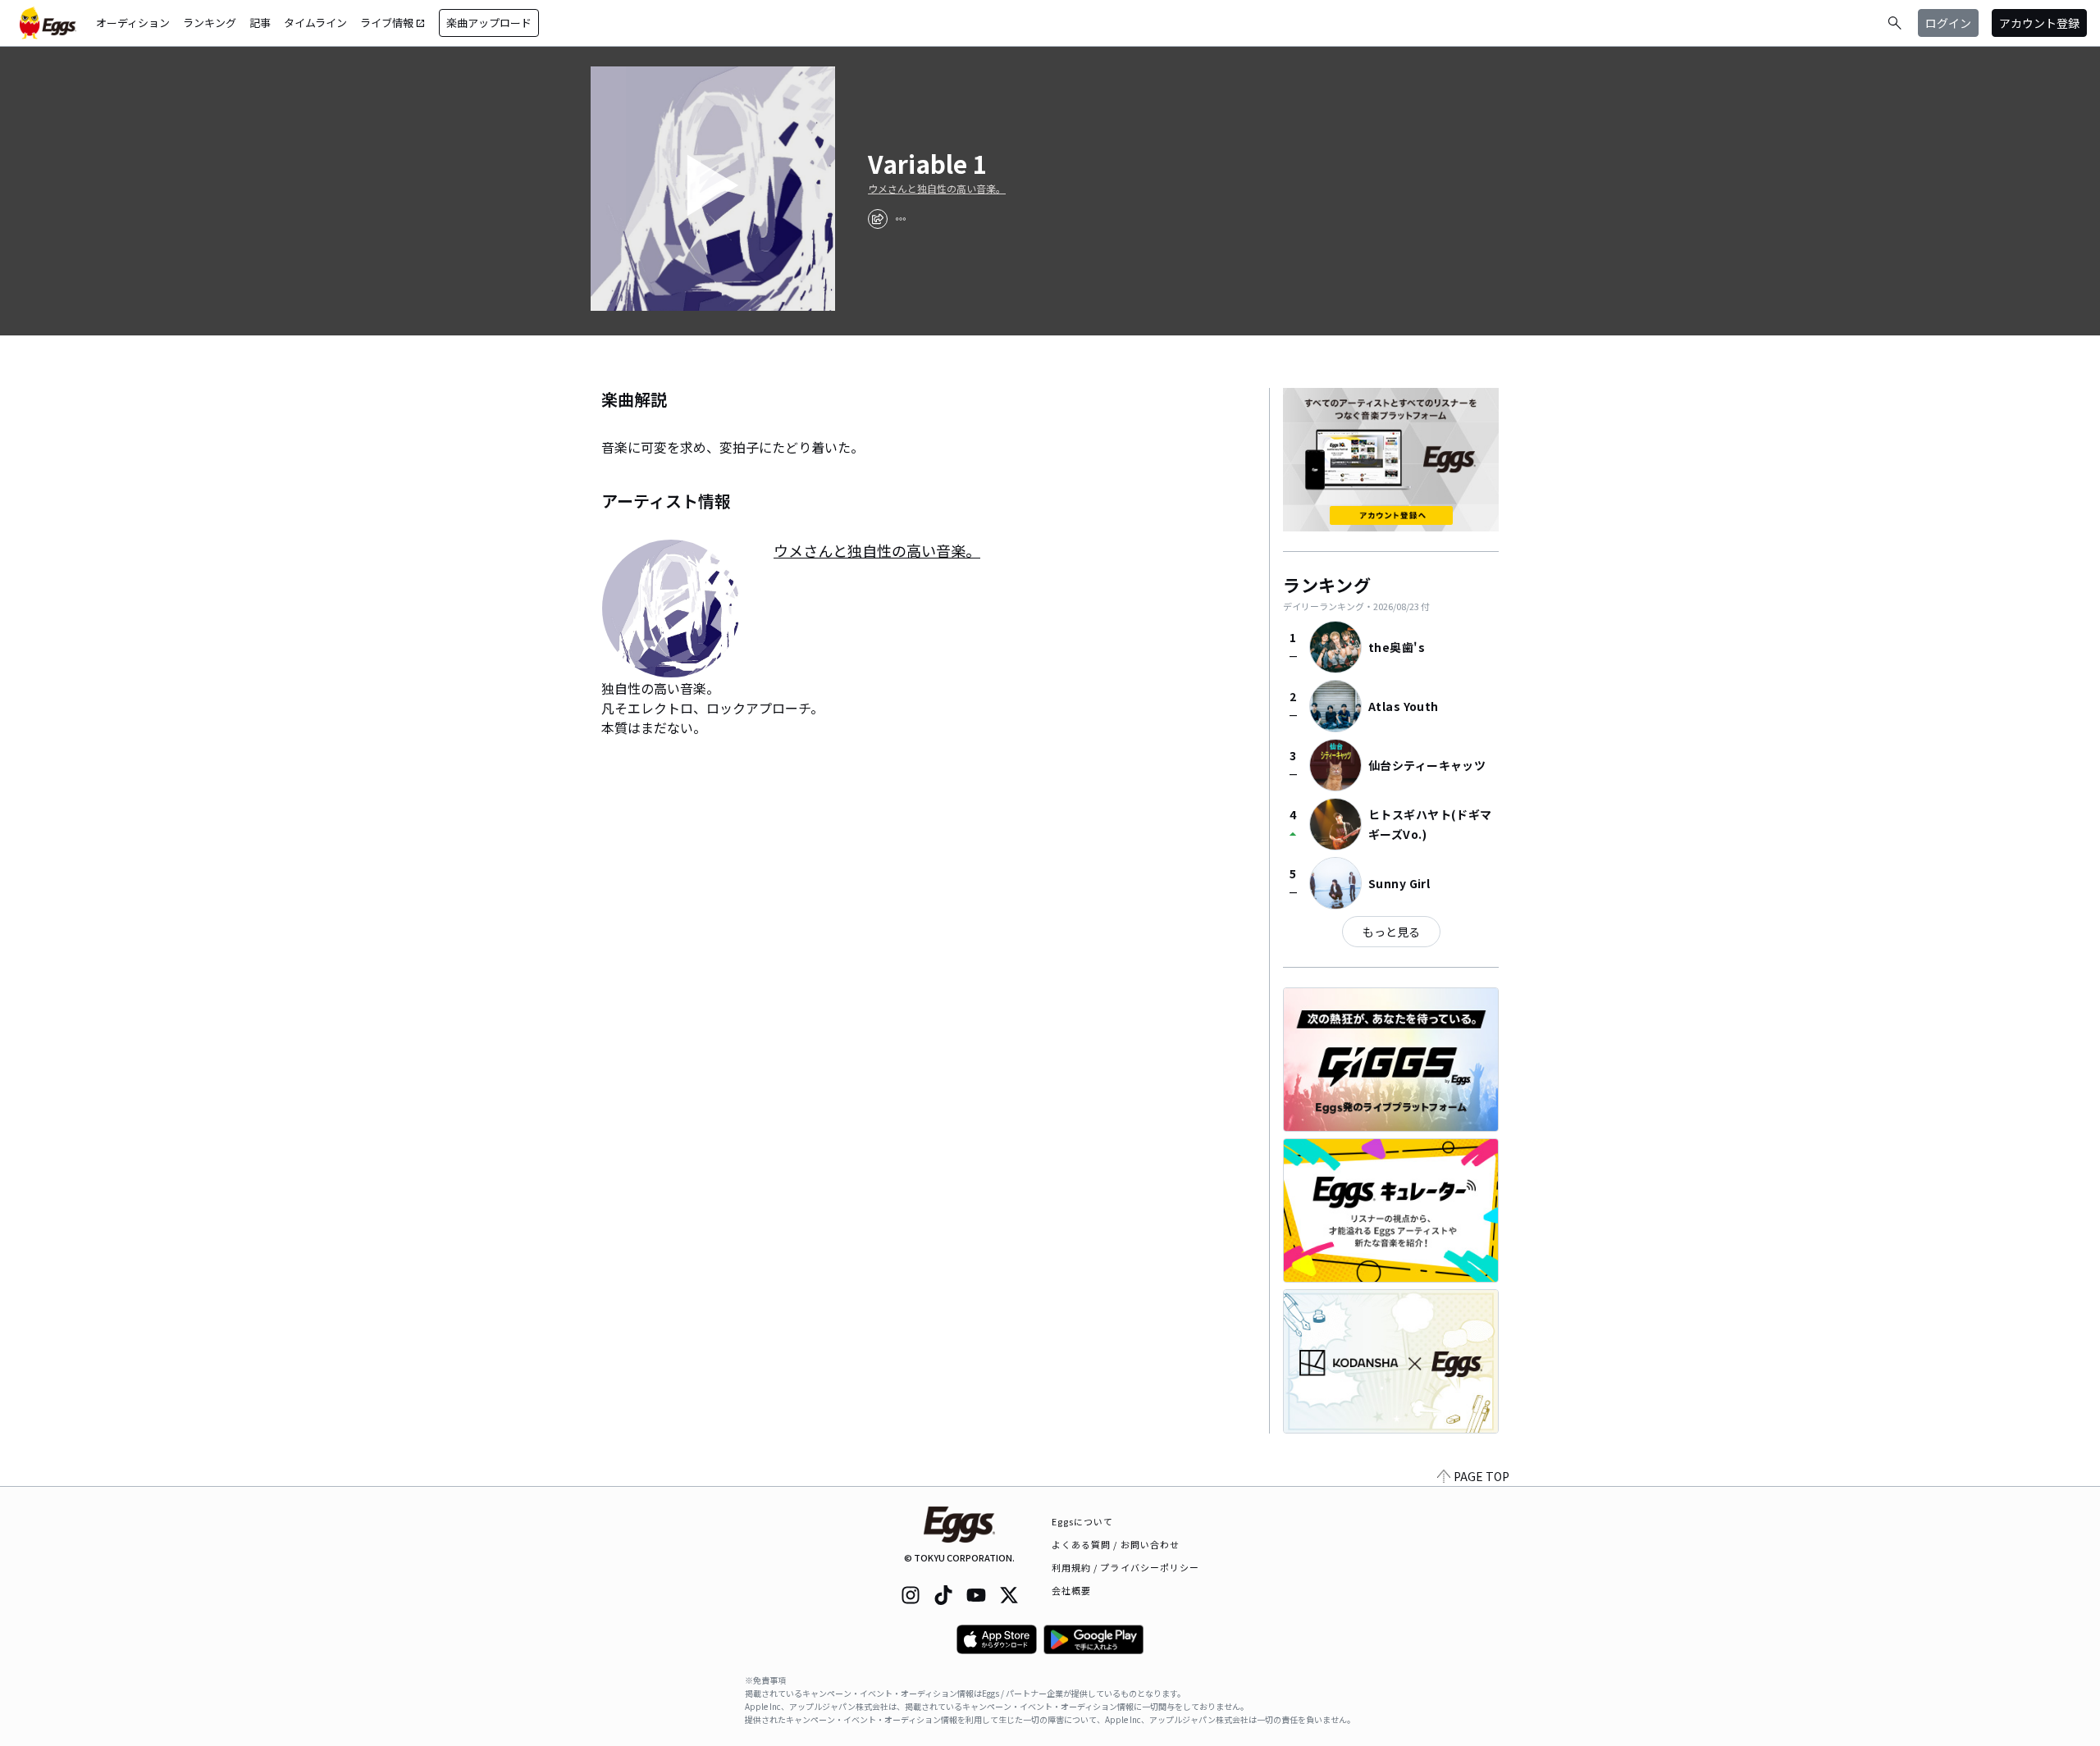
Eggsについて (1083, 1521)
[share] (878, 219)
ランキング (210, 23)
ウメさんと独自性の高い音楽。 (937, 189)
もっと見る (1391, 932)
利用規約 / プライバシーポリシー (1126, 1567)
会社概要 (1071, 1590)
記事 (260, 23)
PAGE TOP (1481, 1476)
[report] (901, 219)
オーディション (133, 23)
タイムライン (315, 23)
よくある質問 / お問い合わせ (1116, 1544)
